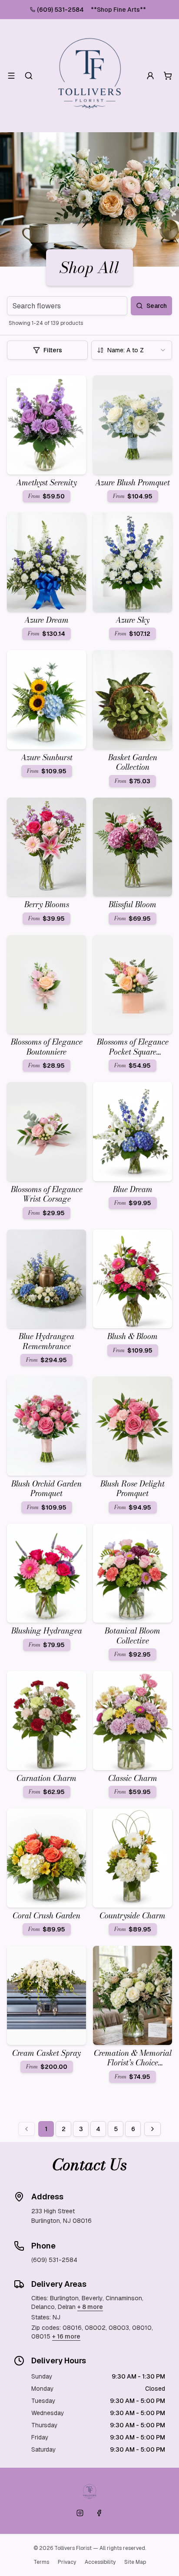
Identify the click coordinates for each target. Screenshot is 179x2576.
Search (157, 306)
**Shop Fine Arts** (118, 10)
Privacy (67, 2562)
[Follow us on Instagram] (80, 2513)
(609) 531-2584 (60, 10)
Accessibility (100, 2562)
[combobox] (132, 350)
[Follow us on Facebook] (99, 2513)
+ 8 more (90, 2307)
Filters (53, 350)
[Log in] (150, 76)
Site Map (135, 2562)
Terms (41, 2562)
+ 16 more (66, 2336)
